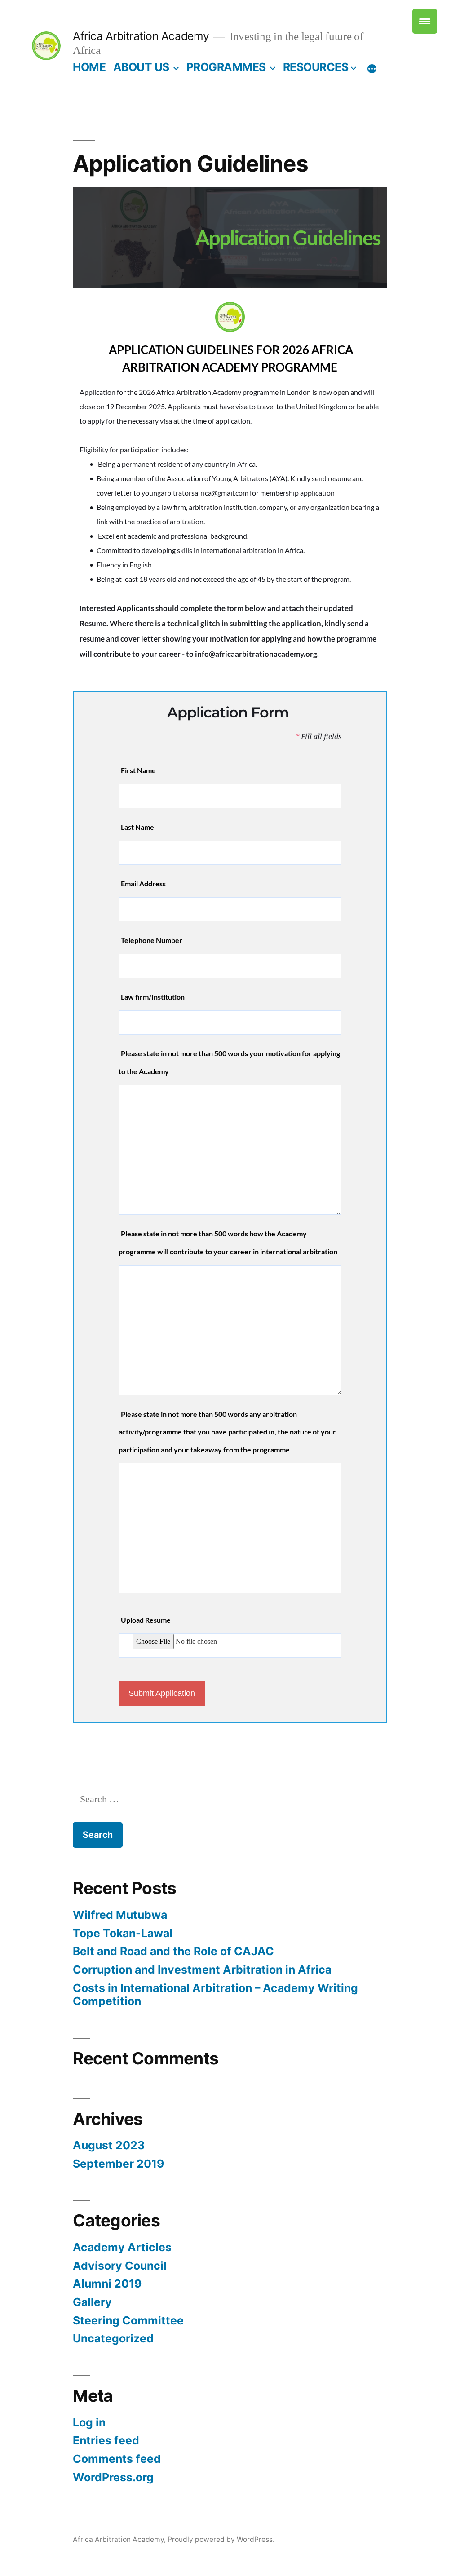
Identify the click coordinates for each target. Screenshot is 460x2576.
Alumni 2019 (107, 2284)
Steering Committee (128, 2320)
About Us (141, 67)
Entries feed (106, 2440)
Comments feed (117, 2459)
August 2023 (109, 2145)
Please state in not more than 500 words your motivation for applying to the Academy (229, 1062)
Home (89, 67)
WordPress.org (113, 2477)
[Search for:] (110, 1799)
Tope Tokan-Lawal (123, 1933)
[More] (372, 69)
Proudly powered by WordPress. (221, 2539)
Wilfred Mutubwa (120, 1915)
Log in (89, 2422)
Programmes (226, 67)
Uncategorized (113, 2338)
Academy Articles (122, 2247)
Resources (316, 67)
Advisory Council (120, 2266)
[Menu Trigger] (425, 21)
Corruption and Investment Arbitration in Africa (202, 1970)
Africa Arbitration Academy (141, 36)
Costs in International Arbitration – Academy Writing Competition (215, 1995)
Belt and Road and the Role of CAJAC (173, 1951)
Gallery (92, 2302)
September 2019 (118, 2164)
